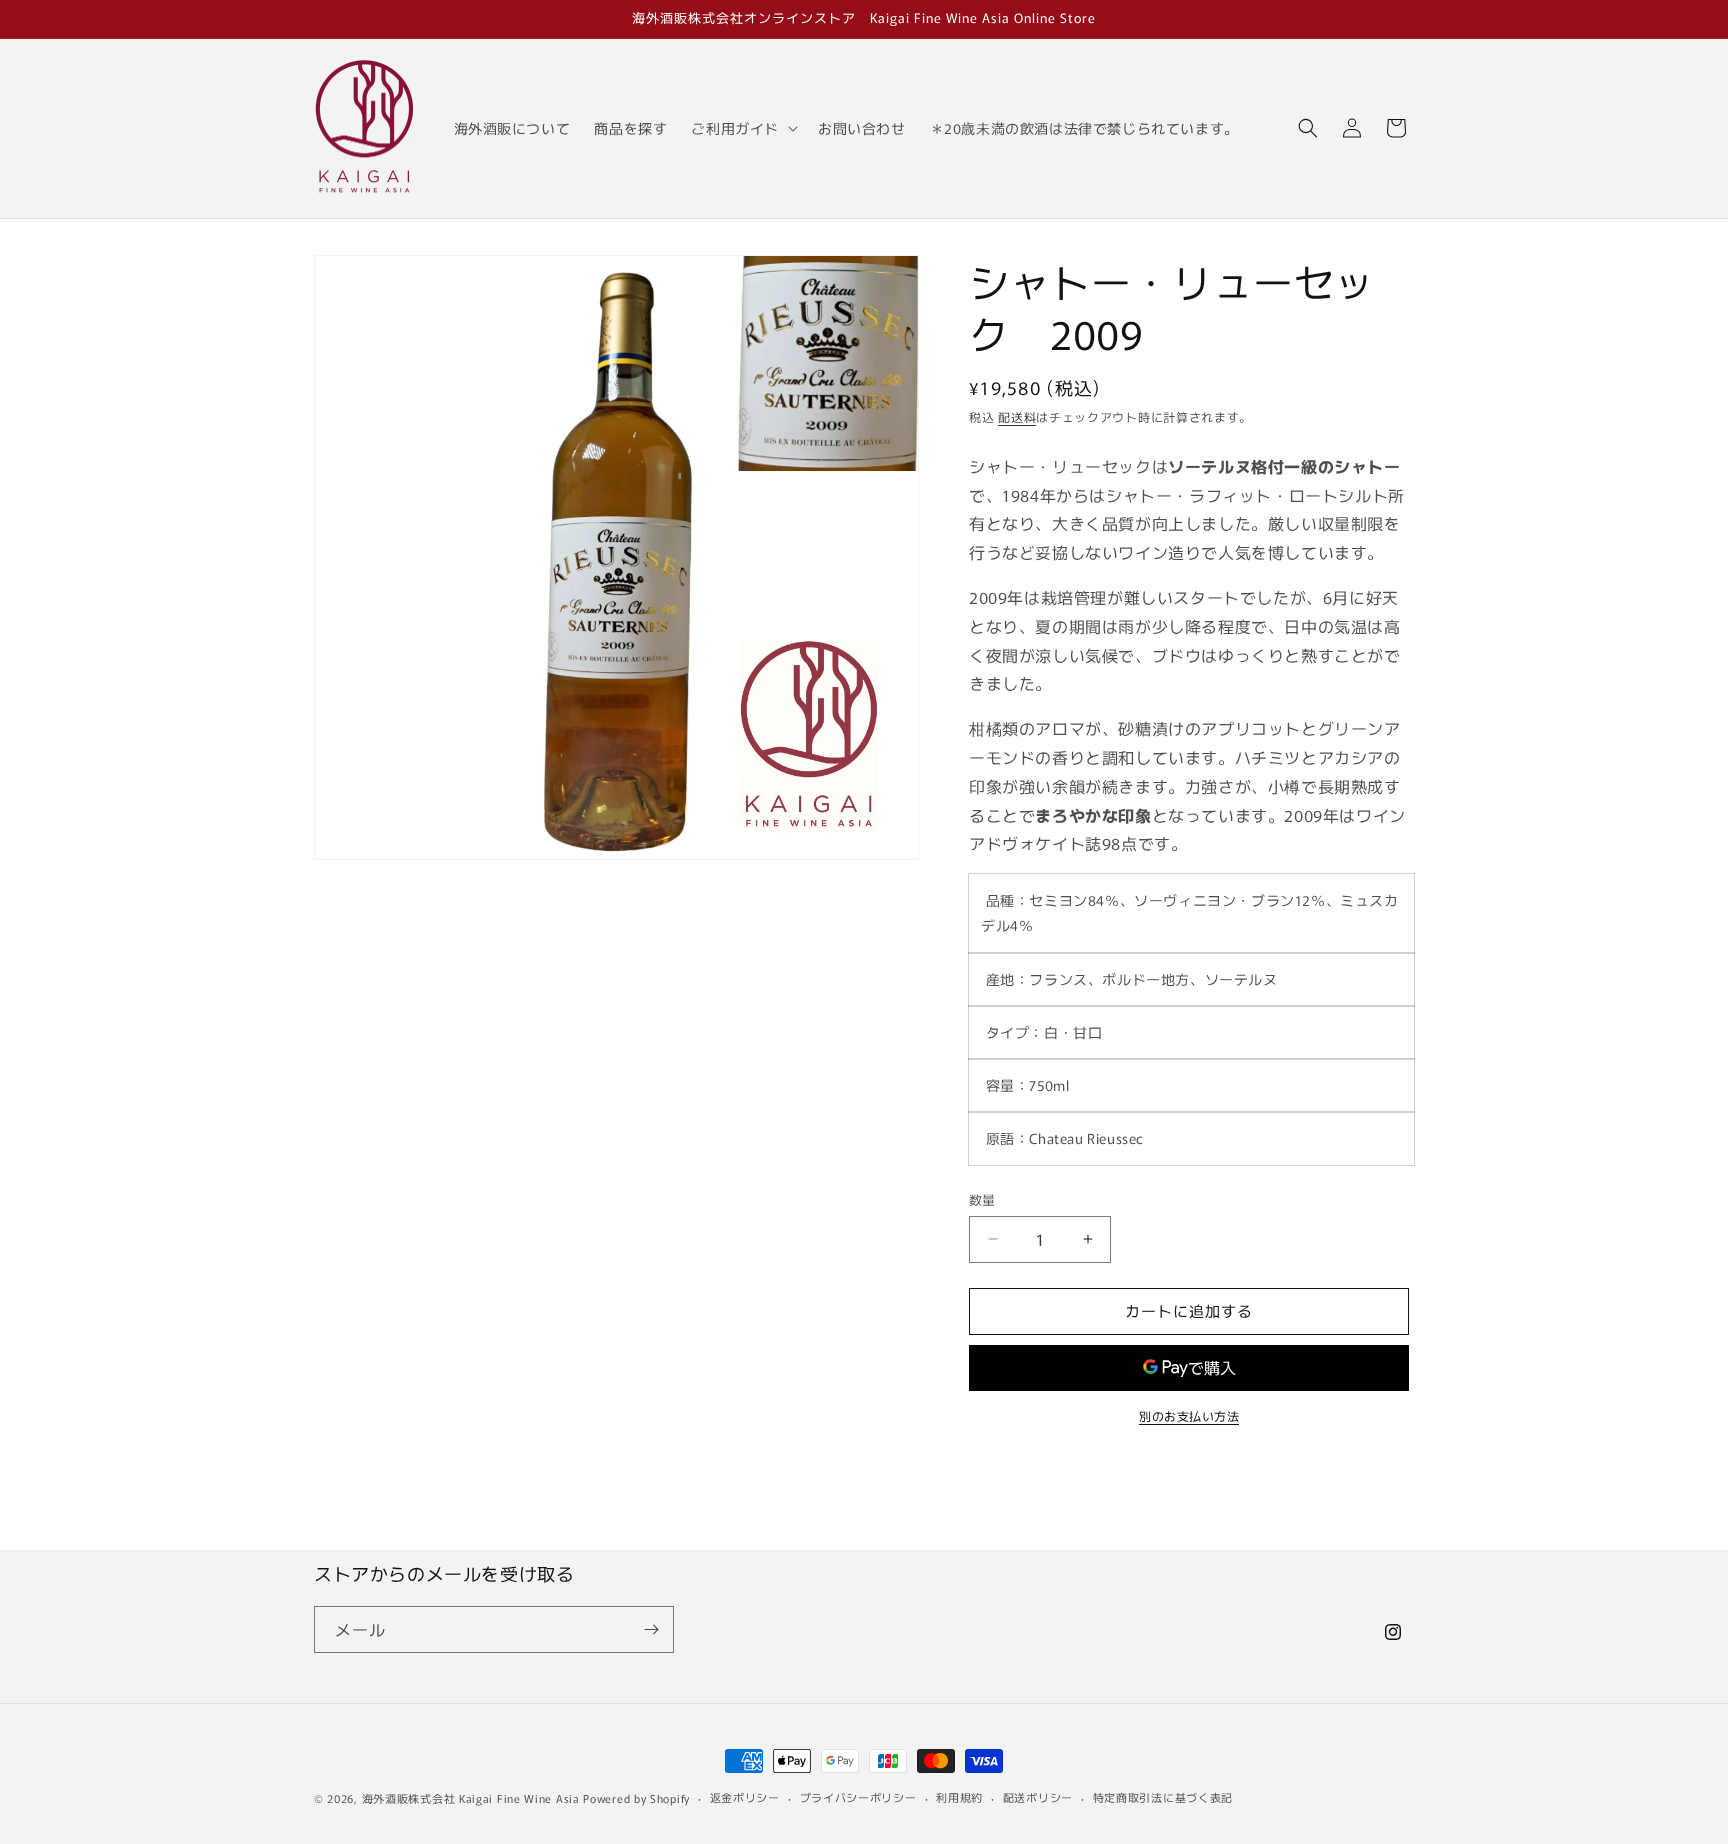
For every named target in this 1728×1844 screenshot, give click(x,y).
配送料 (1017, 416)
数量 (982, 1199)
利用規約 (959, 1797)
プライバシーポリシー (858, 1797)
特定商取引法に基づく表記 (1163, 1797)
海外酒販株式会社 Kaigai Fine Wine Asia (471, 1798)
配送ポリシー (1038, 1797)
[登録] (651, 1629)
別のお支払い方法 (1189, 1415)
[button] (742, 128)
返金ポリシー (745, 1797)
